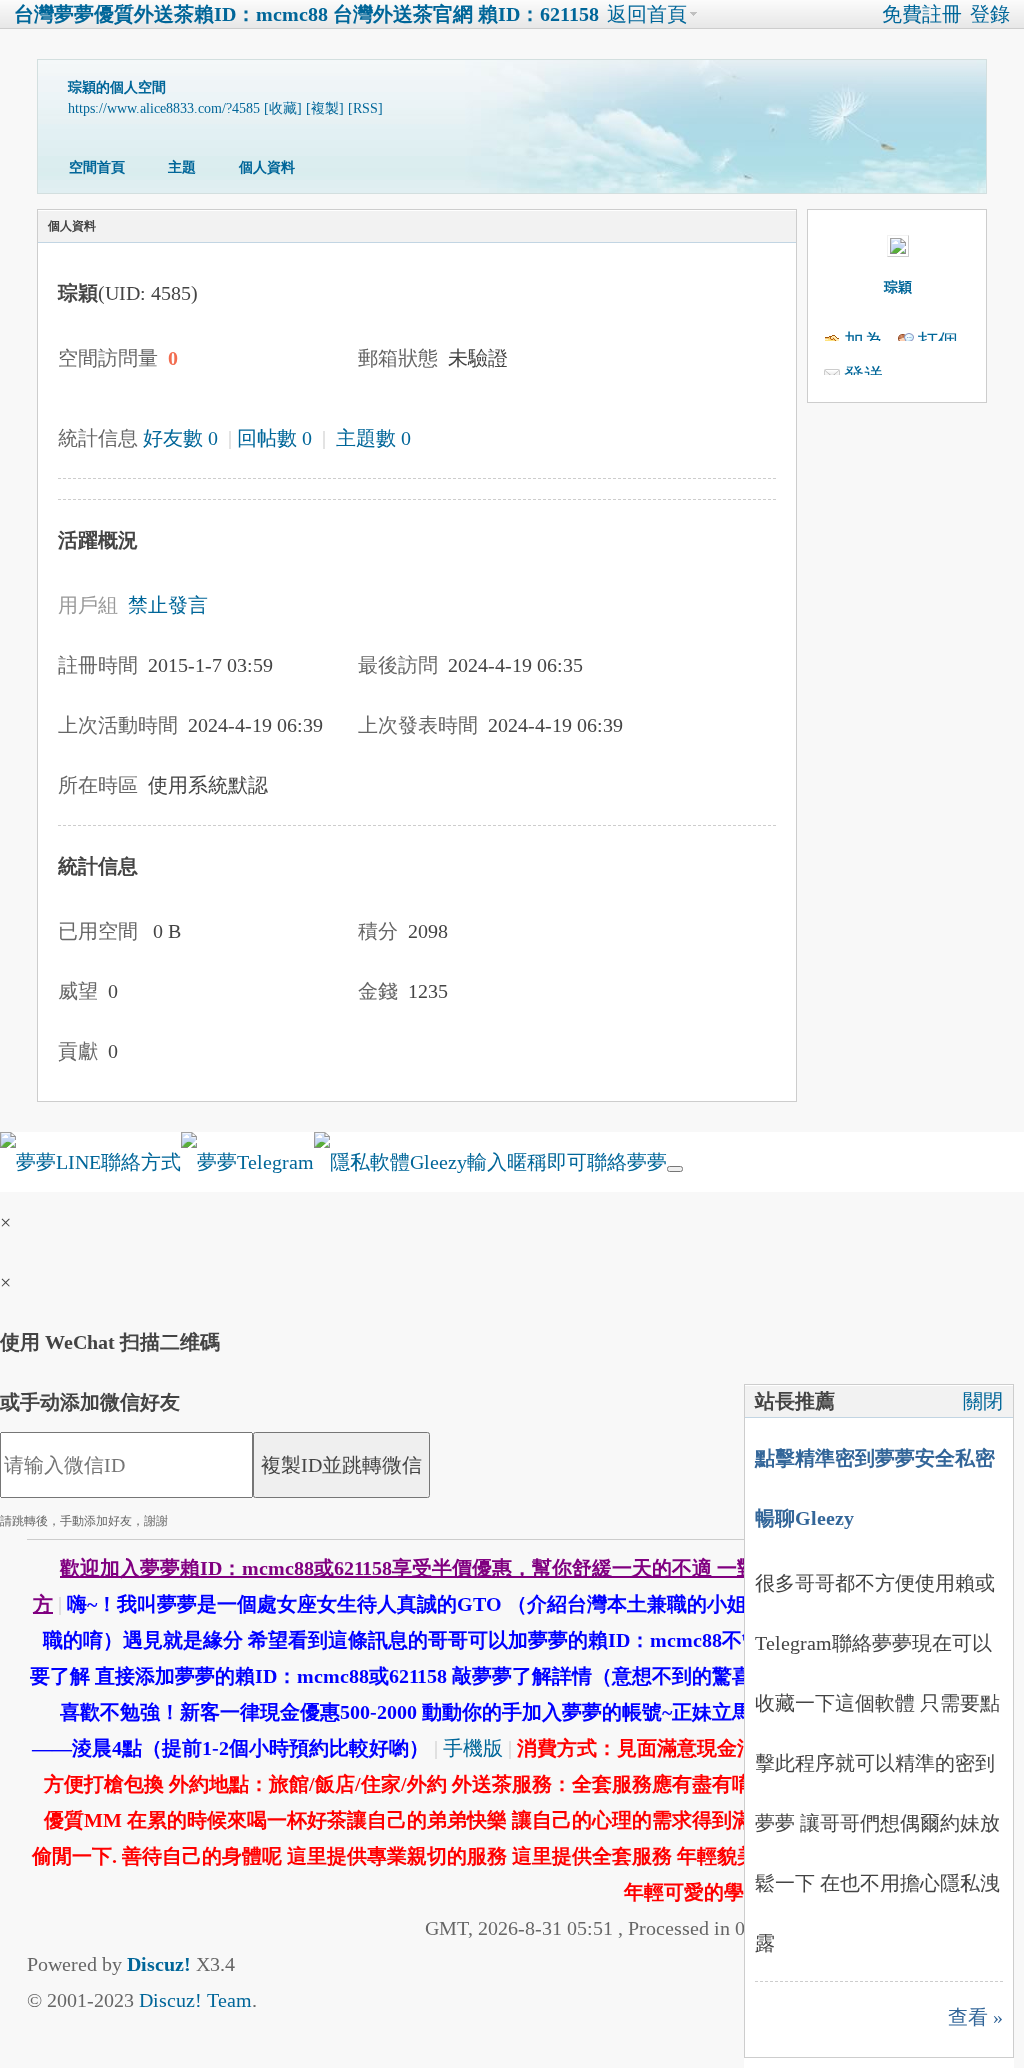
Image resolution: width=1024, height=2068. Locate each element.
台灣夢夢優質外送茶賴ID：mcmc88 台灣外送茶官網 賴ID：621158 (306, 14)
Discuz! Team (195, 2000)
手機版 (473, 1748)
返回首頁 (647, 14)
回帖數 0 (274, 438)
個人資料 (267, 167)
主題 (182, 167)
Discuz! (159, 1964)
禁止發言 (168, 605)
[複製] (325, 108)
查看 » (975, 2017)
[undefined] (675, 1169)
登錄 (990, 14)
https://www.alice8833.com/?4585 (164, 108)
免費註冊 (922, 14)
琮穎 (898, 287)
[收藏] (283, 108)
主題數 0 (373, 438)
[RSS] (365, 108)
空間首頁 (97, 167)
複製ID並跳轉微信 (341, 1465)
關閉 (983, 1401)
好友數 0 (180, 438)
